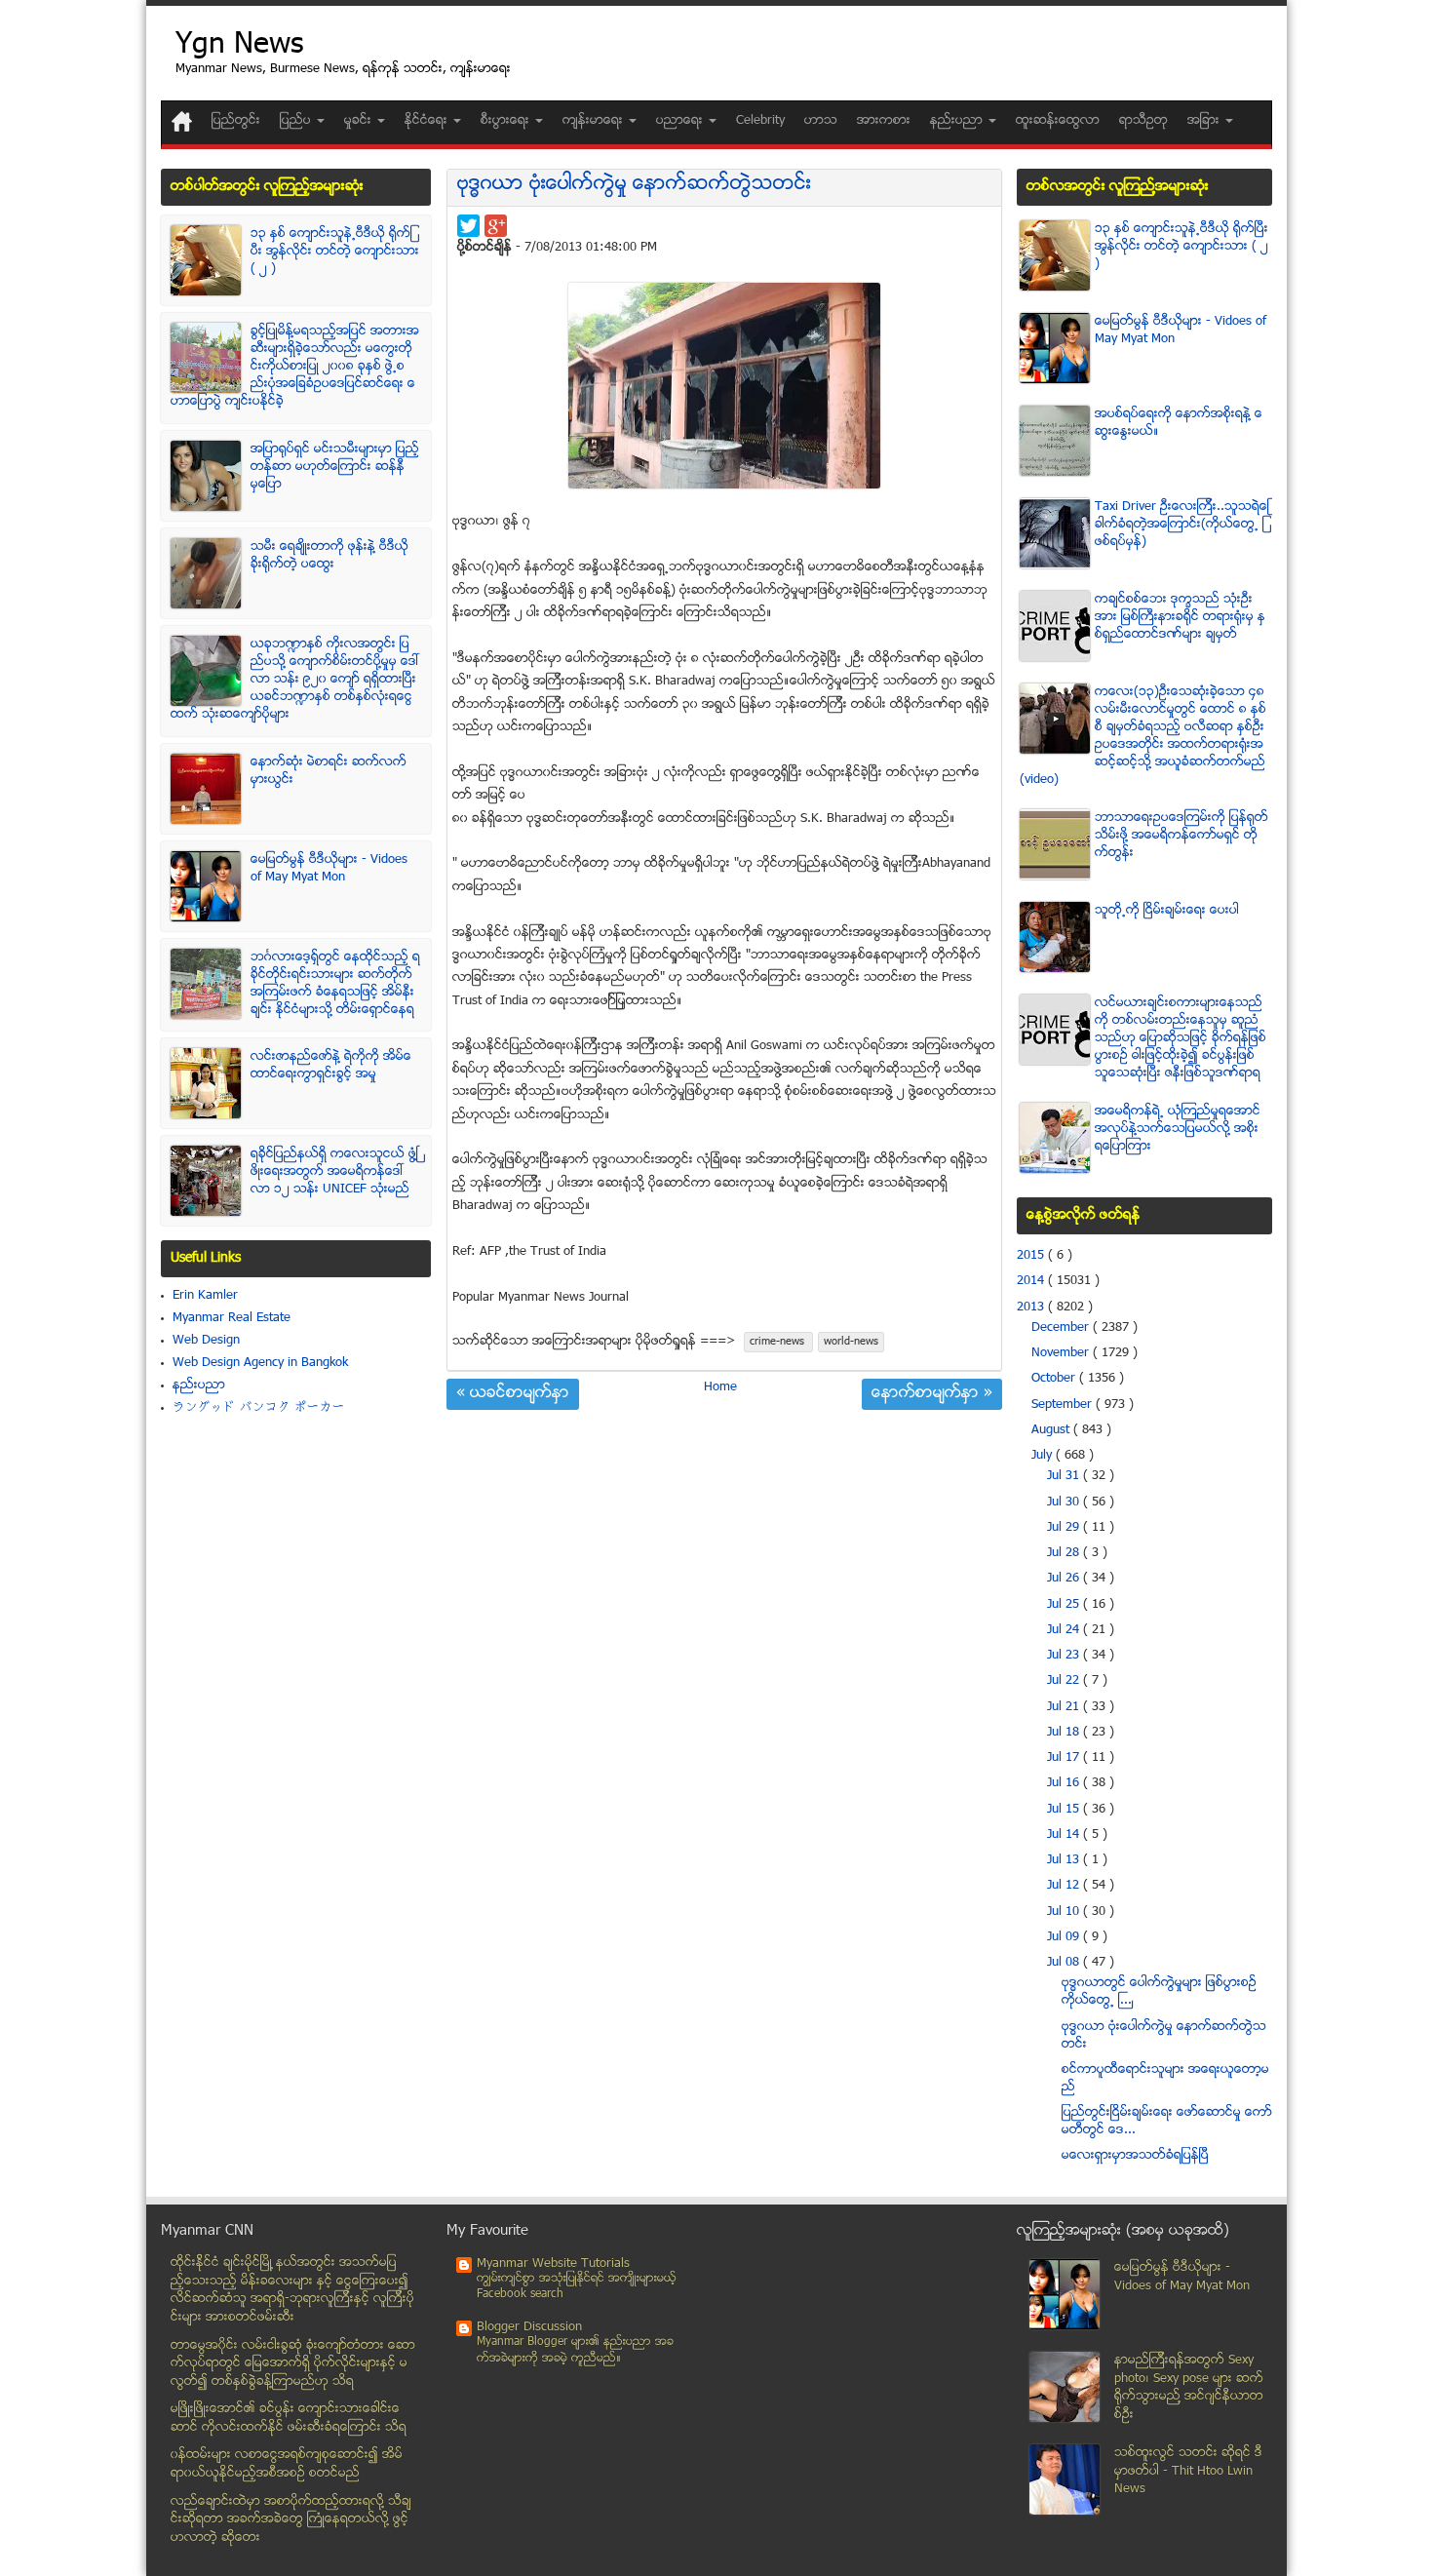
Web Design (206, 1341)
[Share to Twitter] (468, 226)
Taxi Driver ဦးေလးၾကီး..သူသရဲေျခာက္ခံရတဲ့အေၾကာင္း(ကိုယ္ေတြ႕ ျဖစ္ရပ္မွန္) (1182, 525)
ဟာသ (821, 121)
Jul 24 (1065, 1630)
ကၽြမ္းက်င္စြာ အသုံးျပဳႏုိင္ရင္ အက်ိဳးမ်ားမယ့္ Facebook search (577, 2287)
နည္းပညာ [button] (958, 121)
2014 (1032, 1281)
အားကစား (884, 121)
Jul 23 (1065, 1656)
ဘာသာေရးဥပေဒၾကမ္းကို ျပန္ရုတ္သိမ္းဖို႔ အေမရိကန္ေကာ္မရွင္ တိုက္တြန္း (1181, 836)
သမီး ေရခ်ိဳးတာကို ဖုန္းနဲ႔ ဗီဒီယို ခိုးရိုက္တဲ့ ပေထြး (329, 556)
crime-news (778, 1342)
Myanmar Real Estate (232, 1318)
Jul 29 (1065, 1528)
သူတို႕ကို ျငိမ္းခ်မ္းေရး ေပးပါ (1167, 911)
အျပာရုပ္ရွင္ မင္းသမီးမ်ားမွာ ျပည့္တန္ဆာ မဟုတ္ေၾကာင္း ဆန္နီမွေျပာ (335, 467)
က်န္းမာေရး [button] (595, 121)
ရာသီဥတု (1143, 121)
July (1044, 1456)
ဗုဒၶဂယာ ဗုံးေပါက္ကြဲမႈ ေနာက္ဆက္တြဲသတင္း (634, 185)
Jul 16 (1065, 1783)
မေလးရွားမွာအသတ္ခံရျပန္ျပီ (1135, 2156)
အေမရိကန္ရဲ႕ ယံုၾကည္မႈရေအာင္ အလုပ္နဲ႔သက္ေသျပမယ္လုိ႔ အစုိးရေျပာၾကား (1178, 1129)
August (1052, 1430)
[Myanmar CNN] (182, 121)
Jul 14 (1065, 1835)
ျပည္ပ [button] (297, 121)
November (1062, 1353)
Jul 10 (1065, 1912)
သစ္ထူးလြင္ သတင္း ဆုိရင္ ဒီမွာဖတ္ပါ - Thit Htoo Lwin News (1188, 2471)
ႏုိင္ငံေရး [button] (428, 121)
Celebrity (760, 121)
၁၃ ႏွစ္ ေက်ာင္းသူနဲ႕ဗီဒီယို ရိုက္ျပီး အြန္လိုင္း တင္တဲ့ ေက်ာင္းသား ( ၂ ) (335, 252)
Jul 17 (1065, 1758)
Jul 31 (1065, 1476)
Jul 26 (1065, 1579)
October (1055, 1379)
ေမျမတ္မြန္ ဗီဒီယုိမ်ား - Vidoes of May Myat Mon (329, 869)
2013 (1032, 1308)
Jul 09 (1065, 1937)
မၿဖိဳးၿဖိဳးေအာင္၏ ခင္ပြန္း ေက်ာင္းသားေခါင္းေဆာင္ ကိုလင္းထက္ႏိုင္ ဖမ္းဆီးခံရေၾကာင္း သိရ (289, 2419)
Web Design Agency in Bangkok (260, 1363)
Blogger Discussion (529, 2327)
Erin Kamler (205, 1296)
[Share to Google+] (496, 226)
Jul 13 (1065, 1860)
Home (720, 1387)
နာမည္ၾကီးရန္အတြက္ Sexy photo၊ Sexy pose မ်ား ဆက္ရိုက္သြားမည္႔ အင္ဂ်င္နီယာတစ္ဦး (1189, 2388)
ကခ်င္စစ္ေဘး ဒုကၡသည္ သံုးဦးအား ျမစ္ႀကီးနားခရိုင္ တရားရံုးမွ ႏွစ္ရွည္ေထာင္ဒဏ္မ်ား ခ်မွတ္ (1180, 617)
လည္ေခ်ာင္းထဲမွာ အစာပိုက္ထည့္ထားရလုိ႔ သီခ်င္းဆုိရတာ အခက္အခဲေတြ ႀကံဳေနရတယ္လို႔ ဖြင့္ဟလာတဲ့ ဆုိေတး (291, 2520)
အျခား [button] (1205, 121)
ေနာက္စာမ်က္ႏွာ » (932, 1394)
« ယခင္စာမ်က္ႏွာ (513, 1394)
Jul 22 (1065, 1681)
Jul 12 (1065, 1886)
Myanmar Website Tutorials (553, 2264)
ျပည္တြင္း (236, 121)
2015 (1032, 1256)
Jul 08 (1065, 1963)
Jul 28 (1065, 1553)
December (1062, 1328)
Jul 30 (1065, 1503)
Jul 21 (1065, 1707)
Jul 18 (1065, 1733)
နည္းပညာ (199, 1386)
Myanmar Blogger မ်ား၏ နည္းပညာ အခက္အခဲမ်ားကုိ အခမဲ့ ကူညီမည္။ (575, 2350)
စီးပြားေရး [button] (507, 121)
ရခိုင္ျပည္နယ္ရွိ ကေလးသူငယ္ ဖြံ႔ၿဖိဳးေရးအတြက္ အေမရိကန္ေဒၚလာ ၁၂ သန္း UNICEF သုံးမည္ (334, 1172)
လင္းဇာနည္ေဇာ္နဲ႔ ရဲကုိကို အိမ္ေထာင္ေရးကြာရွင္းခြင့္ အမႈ (331, 1066)
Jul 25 (1065, 1605)
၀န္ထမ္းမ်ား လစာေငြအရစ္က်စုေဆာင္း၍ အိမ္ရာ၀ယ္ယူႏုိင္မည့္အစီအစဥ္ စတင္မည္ (287, 2464)
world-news (851, 1342)
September (1064, 1405)
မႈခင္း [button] (360, 121)
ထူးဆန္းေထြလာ (1058, 121)
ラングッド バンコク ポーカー (259, 1408)
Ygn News (239, 46)
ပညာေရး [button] (681, 121)
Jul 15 (1065, 1810)
